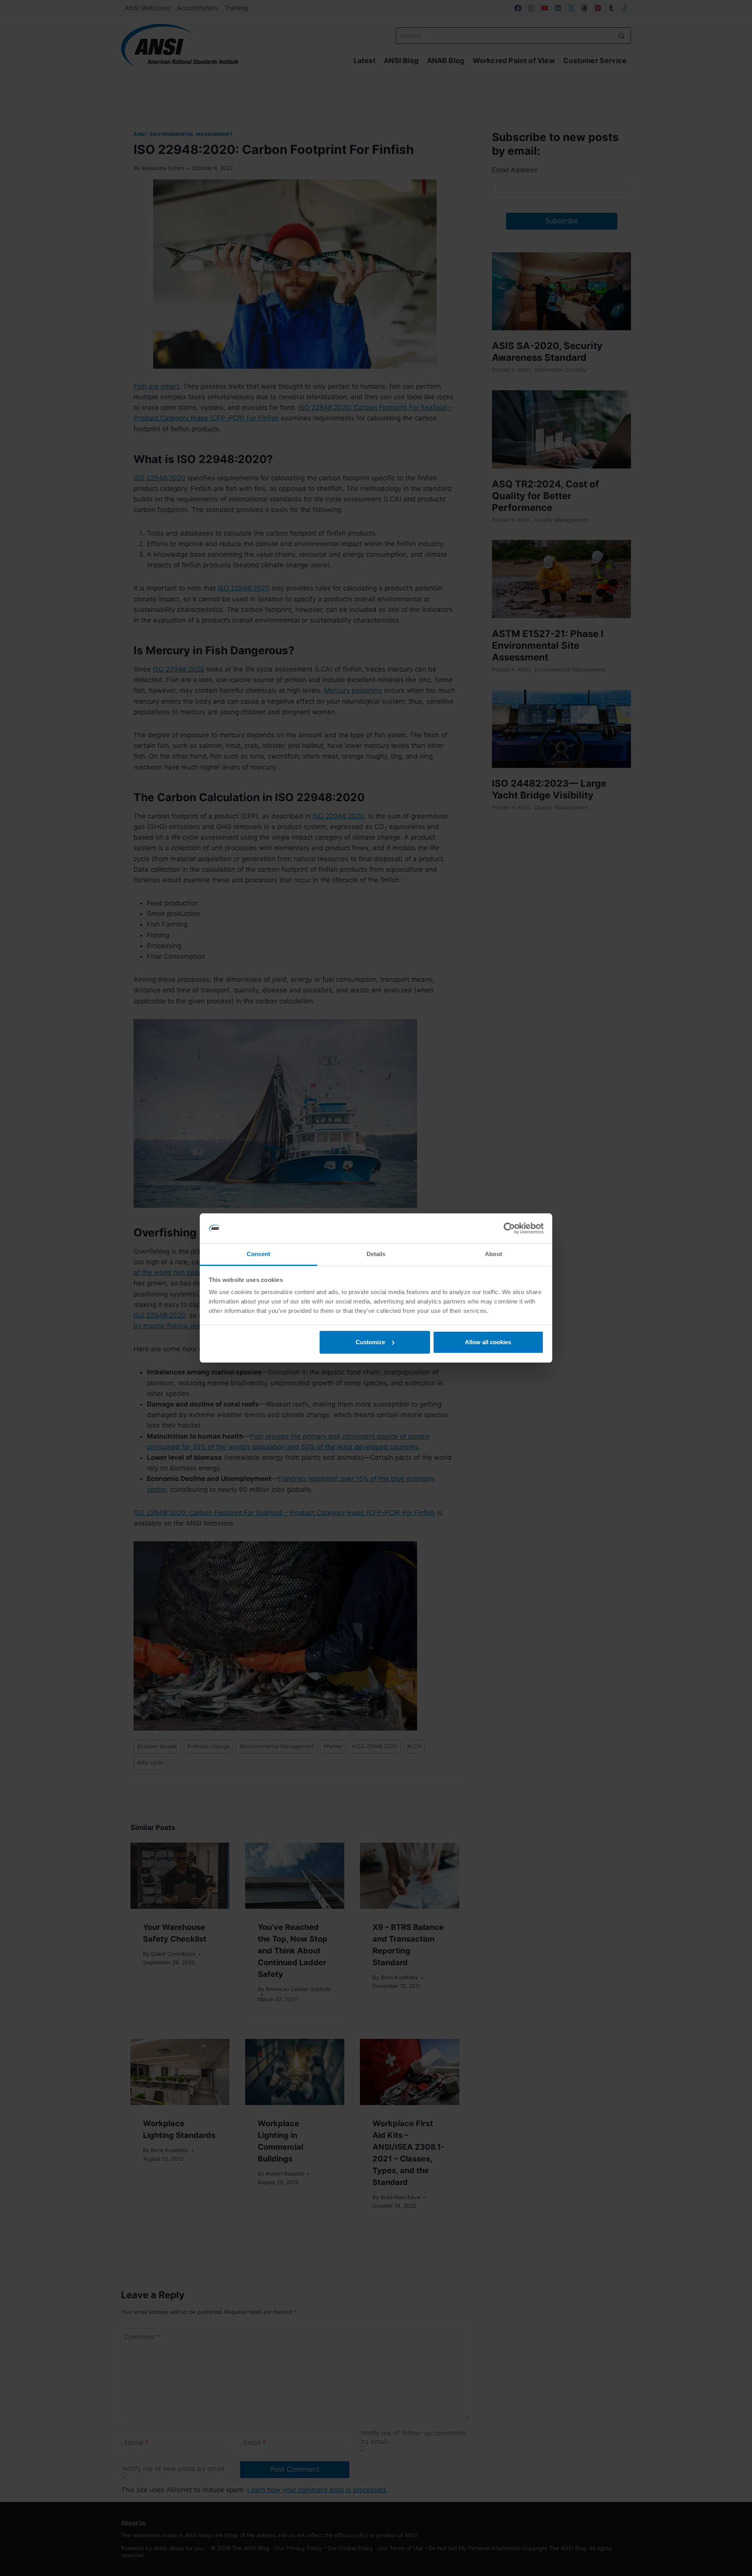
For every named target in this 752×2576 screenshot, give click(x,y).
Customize (370, 1342)
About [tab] (493, 1254)
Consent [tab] (258, 1254)
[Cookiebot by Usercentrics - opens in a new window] (509, 1228)
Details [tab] (376, 1254)
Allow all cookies (488, 1342)
